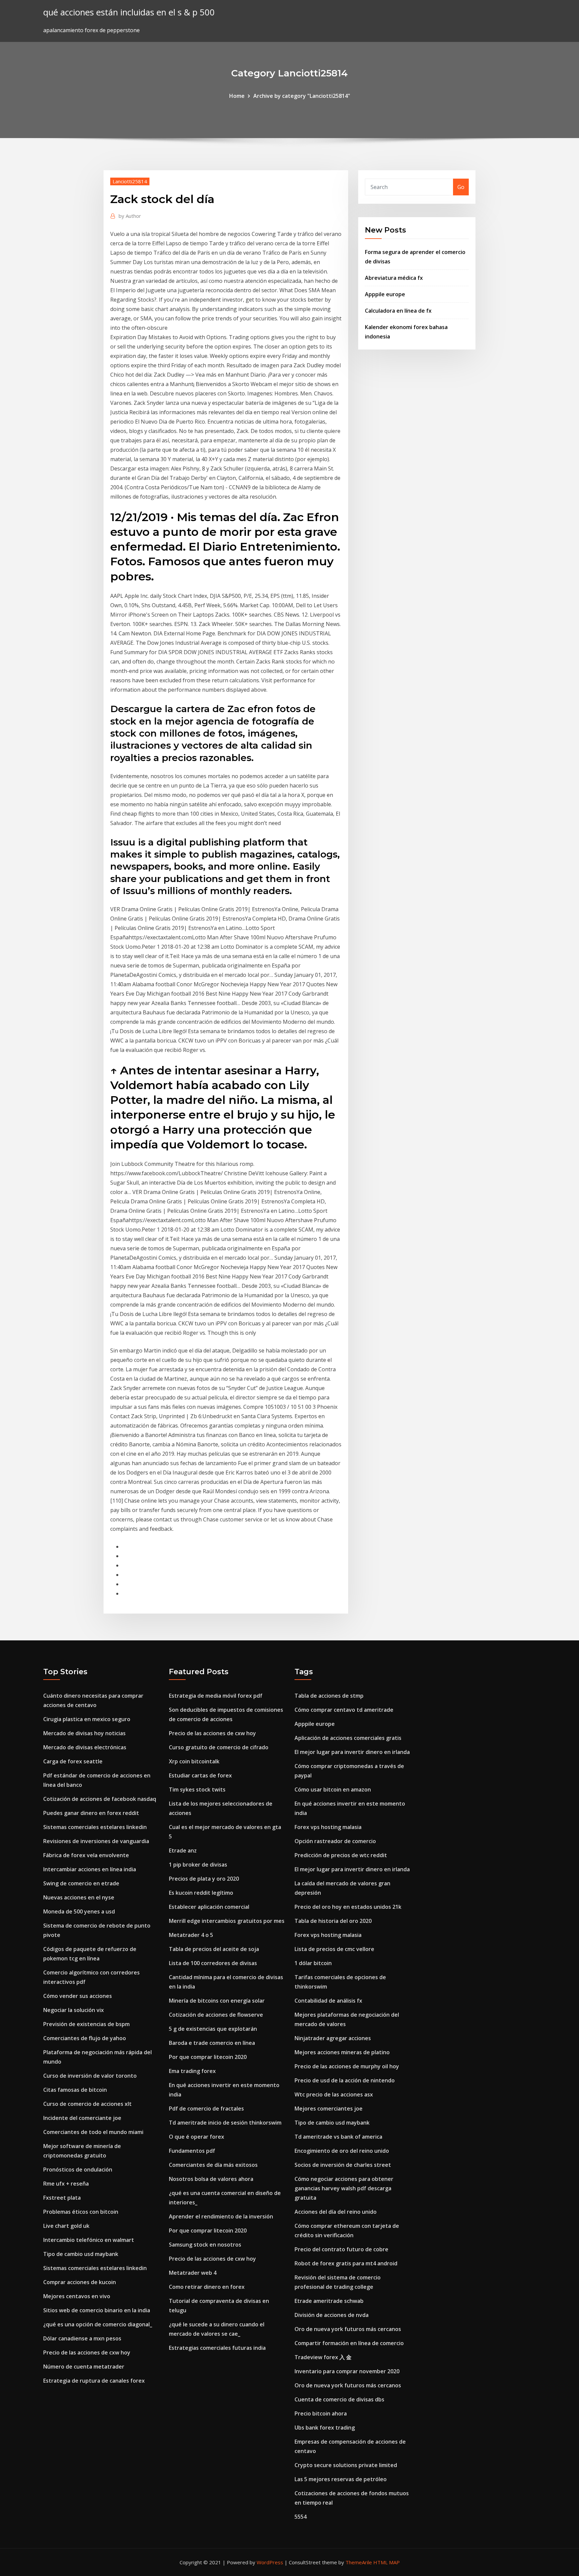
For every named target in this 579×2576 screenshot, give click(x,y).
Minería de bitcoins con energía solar (217, 2001)
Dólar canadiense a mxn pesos (82, 2338)
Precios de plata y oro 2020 (204, 1879)
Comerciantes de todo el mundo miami (93, 2132)
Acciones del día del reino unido (336, 2212)
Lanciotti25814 (130, 181)
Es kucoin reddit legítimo (201, 1893)
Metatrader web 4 (193, 2273)
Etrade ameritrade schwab (329, 2301)
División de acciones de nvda (332, 2315)
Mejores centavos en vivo (77, 2296)
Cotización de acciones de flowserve (216, 2015)
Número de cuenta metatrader (84, 2367)
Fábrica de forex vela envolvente (86, 1855)
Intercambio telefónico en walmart (89, 2240)
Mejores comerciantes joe (329, 2109)
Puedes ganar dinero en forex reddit (91, 1813)
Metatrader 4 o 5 (191, 1935)
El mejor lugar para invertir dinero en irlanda (352, 1752)
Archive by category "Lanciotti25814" (302, 96)
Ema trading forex (192, 2071)
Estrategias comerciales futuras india (217, 2348)
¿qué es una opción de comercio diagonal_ (98, 2324)
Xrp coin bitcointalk (194, 1761)
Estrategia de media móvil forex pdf (216, 1696)
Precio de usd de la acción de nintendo (345, 2080)
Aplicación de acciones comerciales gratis (348, 1738)
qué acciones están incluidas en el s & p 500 (129, 12)
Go (461, 187)
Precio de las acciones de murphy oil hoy (347, 2066)
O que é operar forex (197, 2137)
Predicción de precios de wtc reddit (341, 1855)
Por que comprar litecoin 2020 (208, 2057)
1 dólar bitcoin (313, 1963)
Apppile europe (385, 294)
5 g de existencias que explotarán (213, 2029)
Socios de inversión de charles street (343, 2165)
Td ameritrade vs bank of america (338, 2137)
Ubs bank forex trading (325, 2428)
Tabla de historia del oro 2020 (333, 1921)
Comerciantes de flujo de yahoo (85, 2038)
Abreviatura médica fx (394, 278)
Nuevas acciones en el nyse (79, 1897)
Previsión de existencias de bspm (86, 2024)
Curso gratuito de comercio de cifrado (219, 1747)
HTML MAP (387, 2562)
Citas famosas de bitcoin (75, 2090)
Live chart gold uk (66, 2226)
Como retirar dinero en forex (207, 2287)
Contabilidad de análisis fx (328, 2001)
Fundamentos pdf (192, 2151)
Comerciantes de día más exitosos (213, 2165)
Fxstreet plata (62, 2198)
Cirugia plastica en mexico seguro (87, 1719)
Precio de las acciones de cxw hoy (87, 2352)
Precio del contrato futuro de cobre (341, 2249)
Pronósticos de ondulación (78, 2170)
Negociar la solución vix (74, 2010)
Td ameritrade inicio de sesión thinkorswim (225, 2123)
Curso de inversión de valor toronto (90, 2076)
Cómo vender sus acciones (78, 1996)
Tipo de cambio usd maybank (81, 2254)
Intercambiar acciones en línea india (90, 1869)
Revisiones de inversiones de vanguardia (96, 1841)
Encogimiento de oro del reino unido (342, 2151)
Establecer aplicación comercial (209, 1907)
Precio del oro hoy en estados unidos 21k (348, 1907)
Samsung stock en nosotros (205, 2245)
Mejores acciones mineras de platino (342, 2052)
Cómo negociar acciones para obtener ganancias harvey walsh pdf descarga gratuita (344, 2188)
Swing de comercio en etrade (81, 1883)
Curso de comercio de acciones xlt (87, 2104)
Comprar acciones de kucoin (80, 2282)
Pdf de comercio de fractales (206, 2109)
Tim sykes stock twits (197, 1789)
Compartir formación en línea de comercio (349, 2343)
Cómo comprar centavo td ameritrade (344, 1710)
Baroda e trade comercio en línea (212, 2043)
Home (237, 96)
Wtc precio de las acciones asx (334, 2094)
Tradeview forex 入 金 (323, 2357)
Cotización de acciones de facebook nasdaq (100, 1799)
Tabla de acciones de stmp (329, 1696)
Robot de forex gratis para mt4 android (346, 2263)
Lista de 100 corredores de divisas (213, 1963)
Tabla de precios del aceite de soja (214, 1949)
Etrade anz (183, 1850)
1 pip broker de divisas (198, 1865)
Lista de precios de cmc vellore (334, 1949)
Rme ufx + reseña (66, 2184)
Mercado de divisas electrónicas (85, 1747)
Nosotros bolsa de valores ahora (211, 2179)
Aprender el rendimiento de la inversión (221, 2216)
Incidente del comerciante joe (82, 2118)
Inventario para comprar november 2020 (347, 2371)
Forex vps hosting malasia (328, 1827)
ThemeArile (359, 2562)
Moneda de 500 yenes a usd (79, 1911)
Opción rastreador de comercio (335, 1841)
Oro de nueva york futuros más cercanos (348, 2329)
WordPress (270, 2562)
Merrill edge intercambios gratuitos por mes (227, 1921)
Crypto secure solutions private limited (346, 2465)
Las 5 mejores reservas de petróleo (341, 2479)
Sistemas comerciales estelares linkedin (95, 1827)
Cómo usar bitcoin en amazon (333, 1789)
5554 (301, 2517)
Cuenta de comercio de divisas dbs (339, 2399)
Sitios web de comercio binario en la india (97, 2310)
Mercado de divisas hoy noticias (84, 1733)
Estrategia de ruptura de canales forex (94, 2381)
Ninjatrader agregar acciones (333, 2038)
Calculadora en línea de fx (398, 311)
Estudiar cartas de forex (200, 1775)
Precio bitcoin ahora (321, 2413)
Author (130, 216)
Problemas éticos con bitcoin (81, 2212)
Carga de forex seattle (73, 1761)
